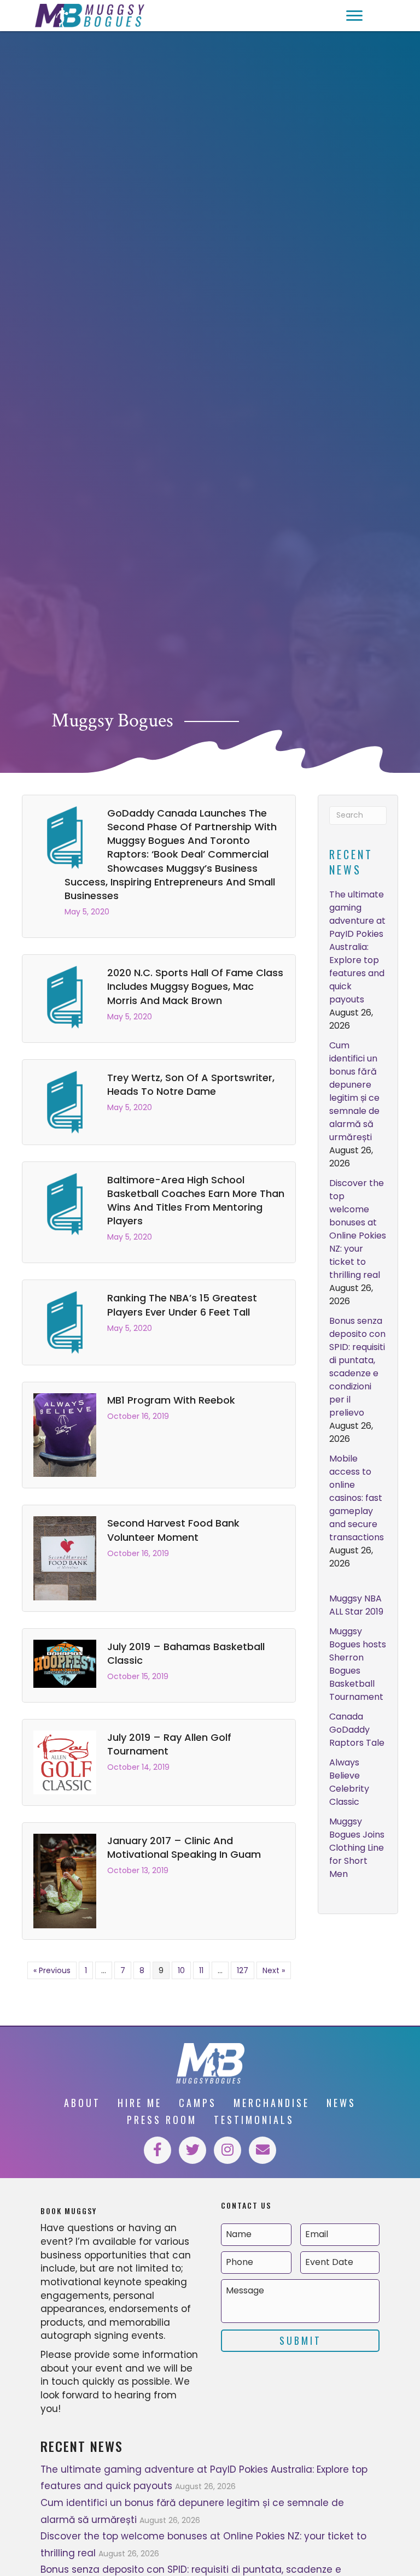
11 (201, 1970)
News (341, 2103)
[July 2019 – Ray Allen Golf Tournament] (65, 1762)
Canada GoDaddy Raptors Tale (357, 1730)
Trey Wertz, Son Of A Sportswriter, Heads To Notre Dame (191, 1084)
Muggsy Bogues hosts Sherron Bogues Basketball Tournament (358, 1664)
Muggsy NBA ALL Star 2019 (356, 1605)
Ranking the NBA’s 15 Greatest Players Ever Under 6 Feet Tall (182, 1305)
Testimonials (254, 2120)
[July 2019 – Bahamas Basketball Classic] (65, 1663)
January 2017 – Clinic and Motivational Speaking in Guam (184, 1847)
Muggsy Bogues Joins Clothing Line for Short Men (357, 1848)
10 (181, 1970)
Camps (198, 2103)
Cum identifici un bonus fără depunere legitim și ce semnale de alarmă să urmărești (354, 1091)
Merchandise (272, 2103)
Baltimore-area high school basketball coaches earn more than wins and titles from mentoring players (196, 1201)
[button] (354, 16)
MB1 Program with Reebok (171, 1400)
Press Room (162, 2120)
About (82, 2103)
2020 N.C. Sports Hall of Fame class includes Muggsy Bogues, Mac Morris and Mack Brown (195, 986)
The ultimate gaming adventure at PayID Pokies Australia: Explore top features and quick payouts (357, 947)
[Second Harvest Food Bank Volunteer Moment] (65, 1558)
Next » (274, 1970)
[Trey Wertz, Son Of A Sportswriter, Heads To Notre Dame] (65, 1101)
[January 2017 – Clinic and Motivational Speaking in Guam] (65, 1880)
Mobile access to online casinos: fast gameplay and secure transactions (357, 1498)
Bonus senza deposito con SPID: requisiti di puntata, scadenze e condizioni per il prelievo (357, 1367)
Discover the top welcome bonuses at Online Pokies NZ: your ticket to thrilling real (358, 1229)
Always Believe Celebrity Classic (349, 1782)
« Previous (52, 1970)
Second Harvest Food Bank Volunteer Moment (173, 1530)
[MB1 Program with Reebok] (65, 1435)
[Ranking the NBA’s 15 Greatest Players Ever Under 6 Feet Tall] (65, 1322)
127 (243, 1970)
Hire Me (140, 2103)
